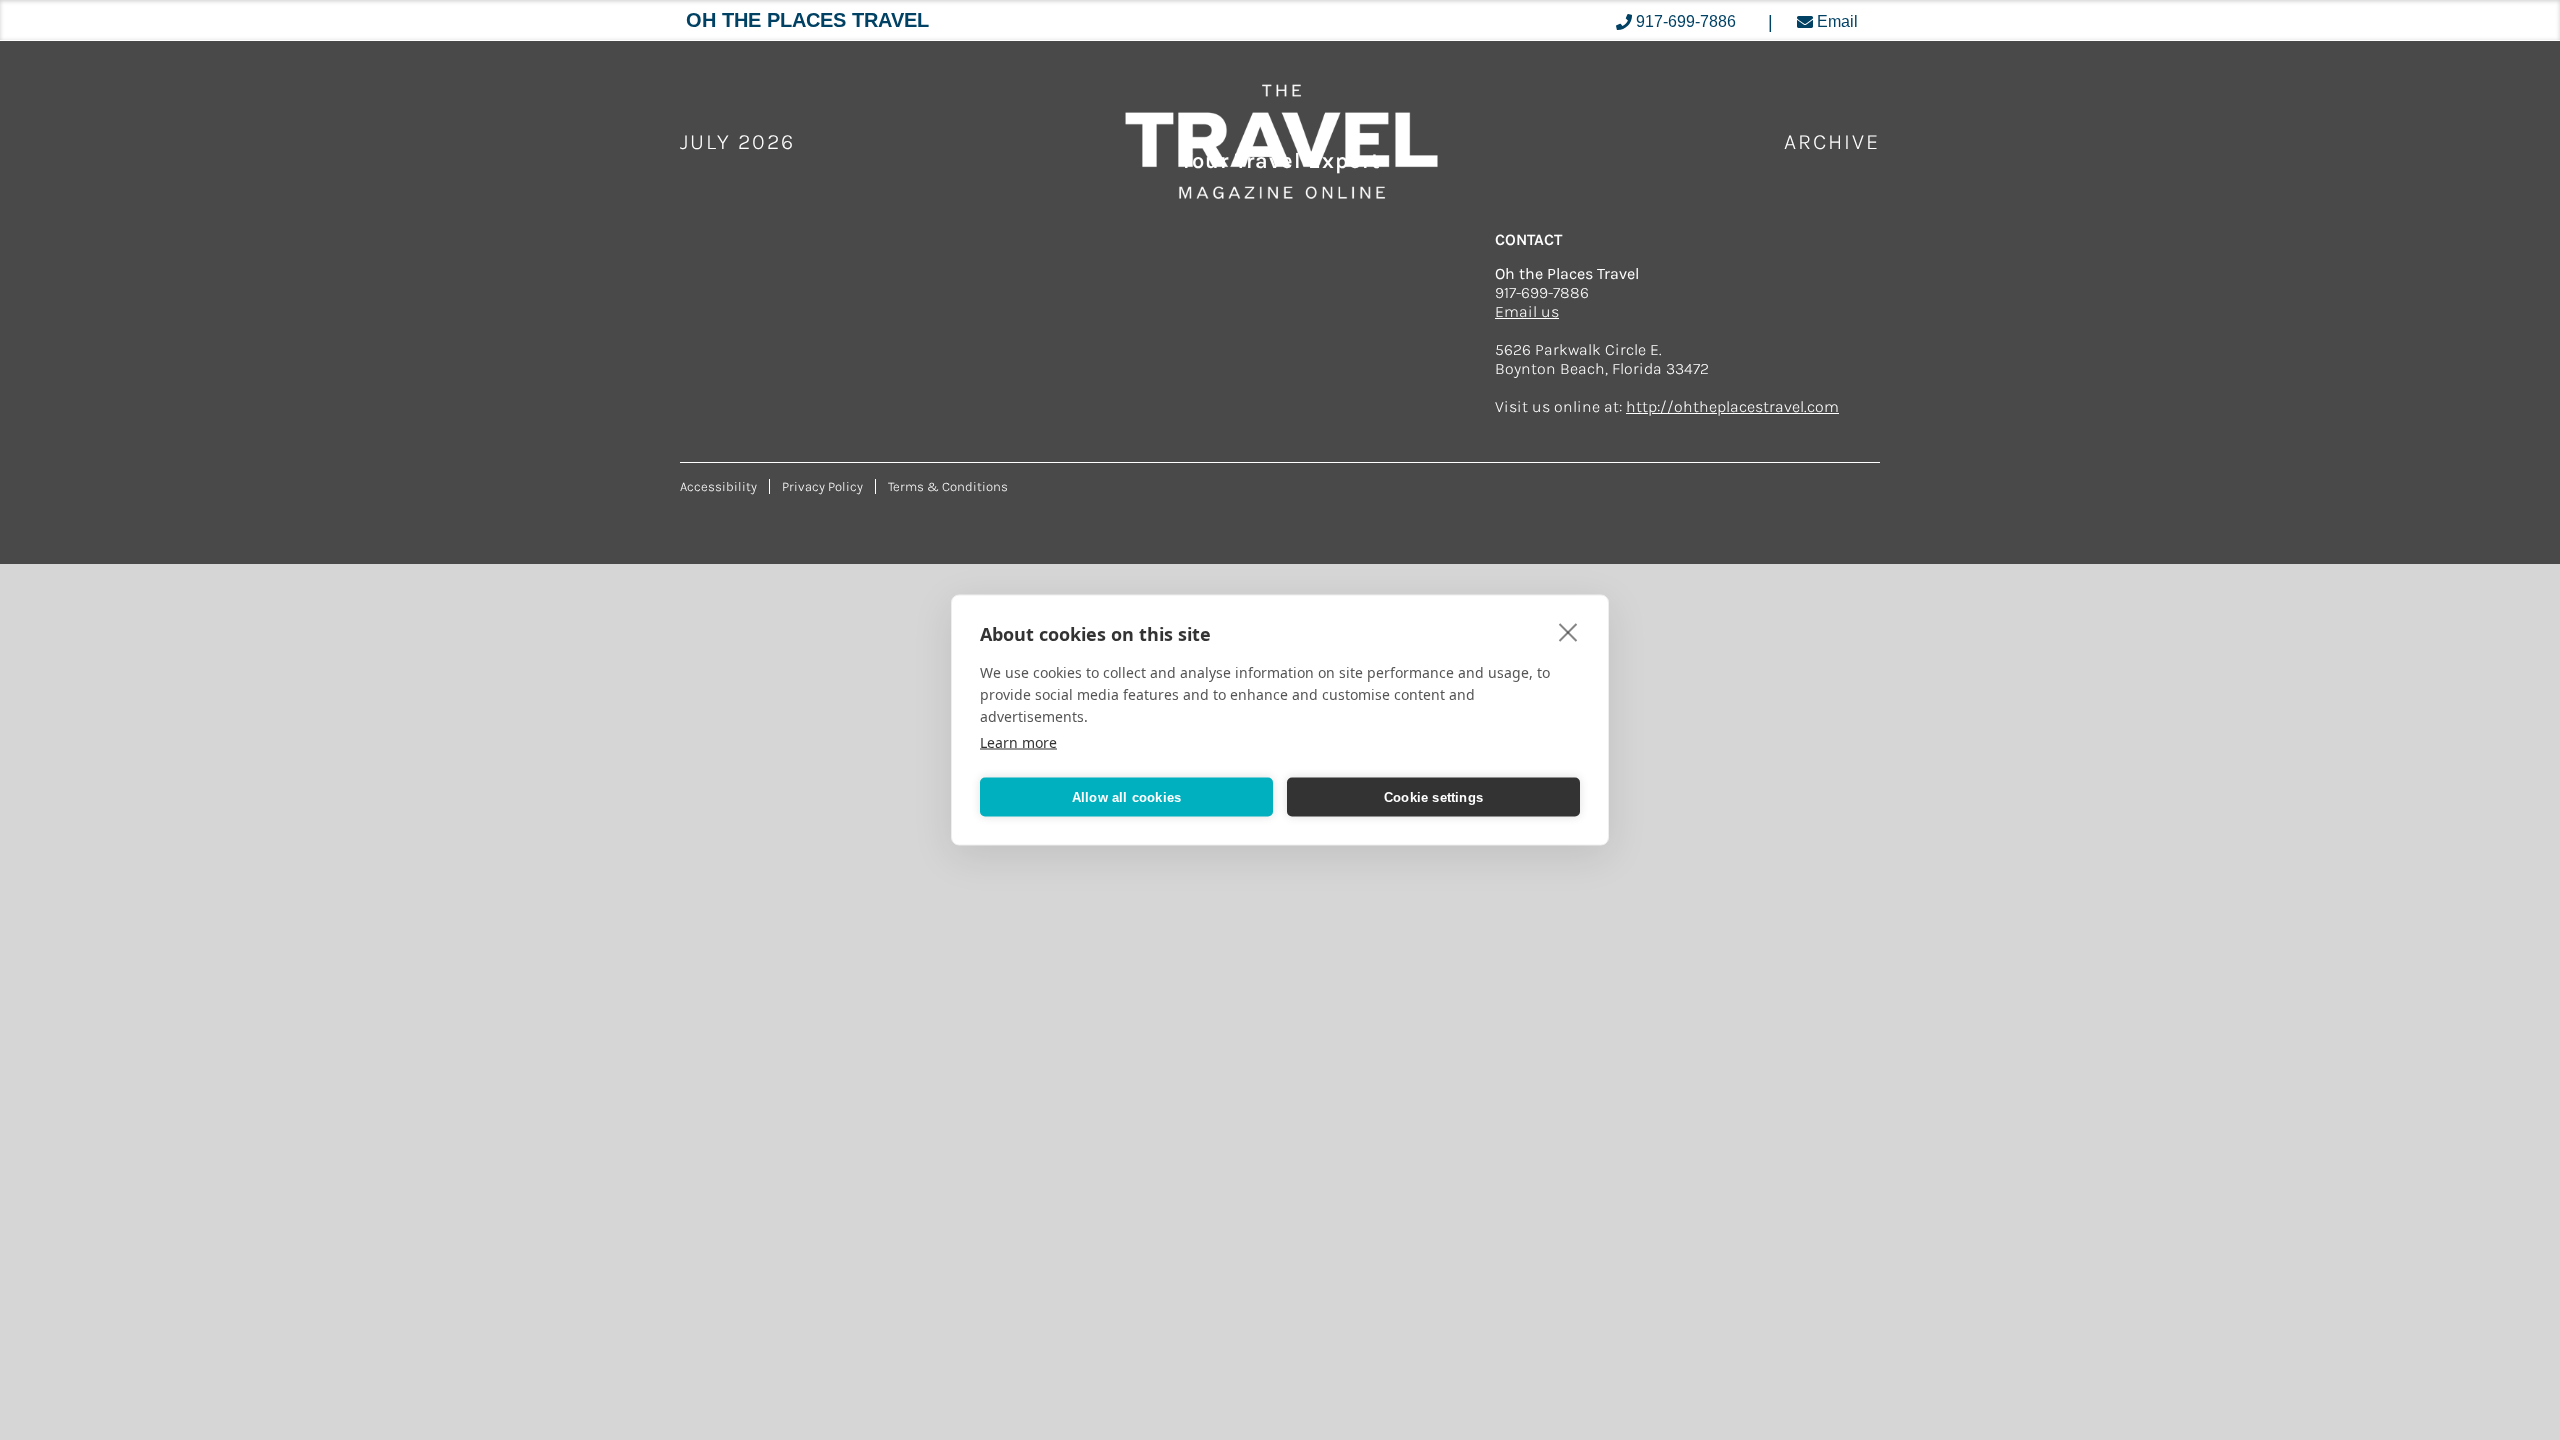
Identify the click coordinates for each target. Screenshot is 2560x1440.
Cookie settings (1433, 796)
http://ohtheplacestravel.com (1732, 406)
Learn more (1018, 742)
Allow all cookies (1126, 796)
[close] (1568, 632)
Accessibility (718, 486)
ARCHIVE (1832, 142)
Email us (1527, 311)
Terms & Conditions (948, 486)
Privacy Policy (822, 486)
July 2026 (737, 142)
